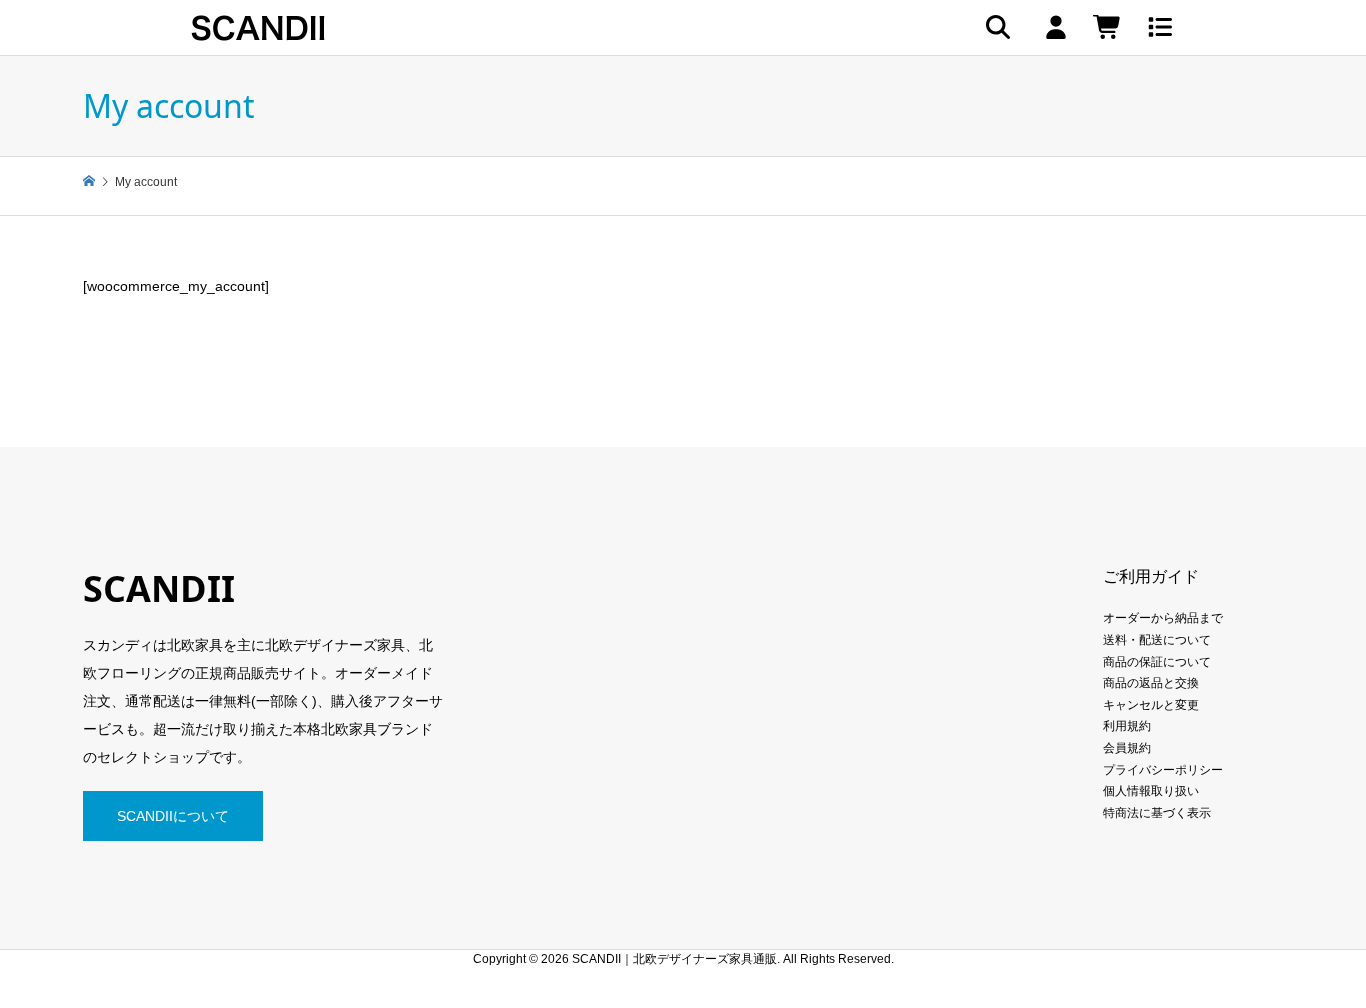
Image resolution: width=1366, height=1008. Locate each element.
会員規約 (1127, 748)
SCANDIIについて (173, 816)
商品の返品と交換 (1151, 683)
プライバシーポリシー (1163, 770)
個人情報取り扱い (1151, 791)
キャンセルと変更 (1151, 705)
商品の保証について (1157, 662)
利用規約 (1127, 726)
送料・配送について (1157, 640)
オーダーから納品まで (1163, 618)
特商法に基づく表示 (1157, 813)
